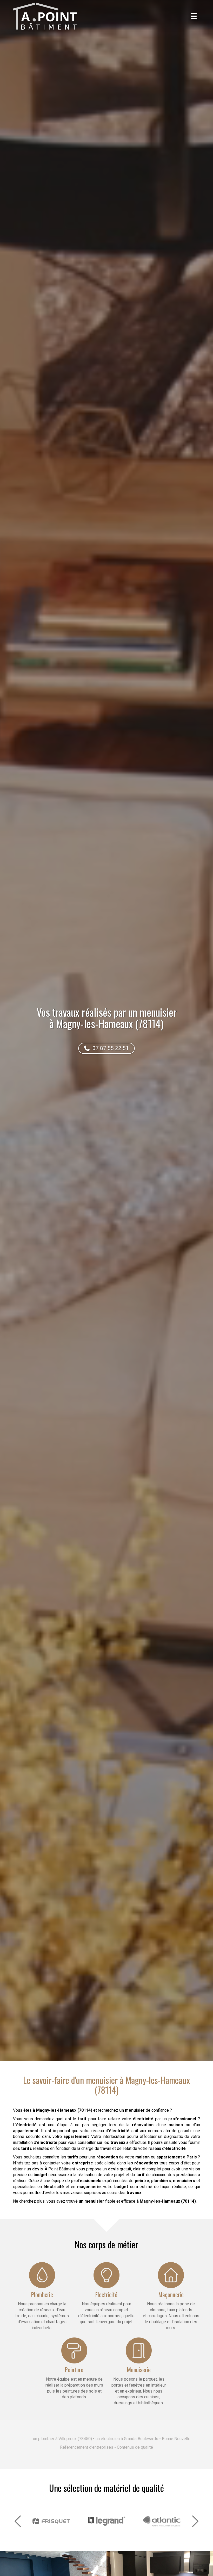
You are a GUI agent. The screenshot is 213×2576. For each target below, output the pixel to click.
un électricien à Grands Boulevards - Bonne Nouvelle (143, 2439)
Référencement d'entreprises (87, 2447)
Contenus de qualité (135, 2447)
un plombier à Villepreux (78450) (62, 2439)
